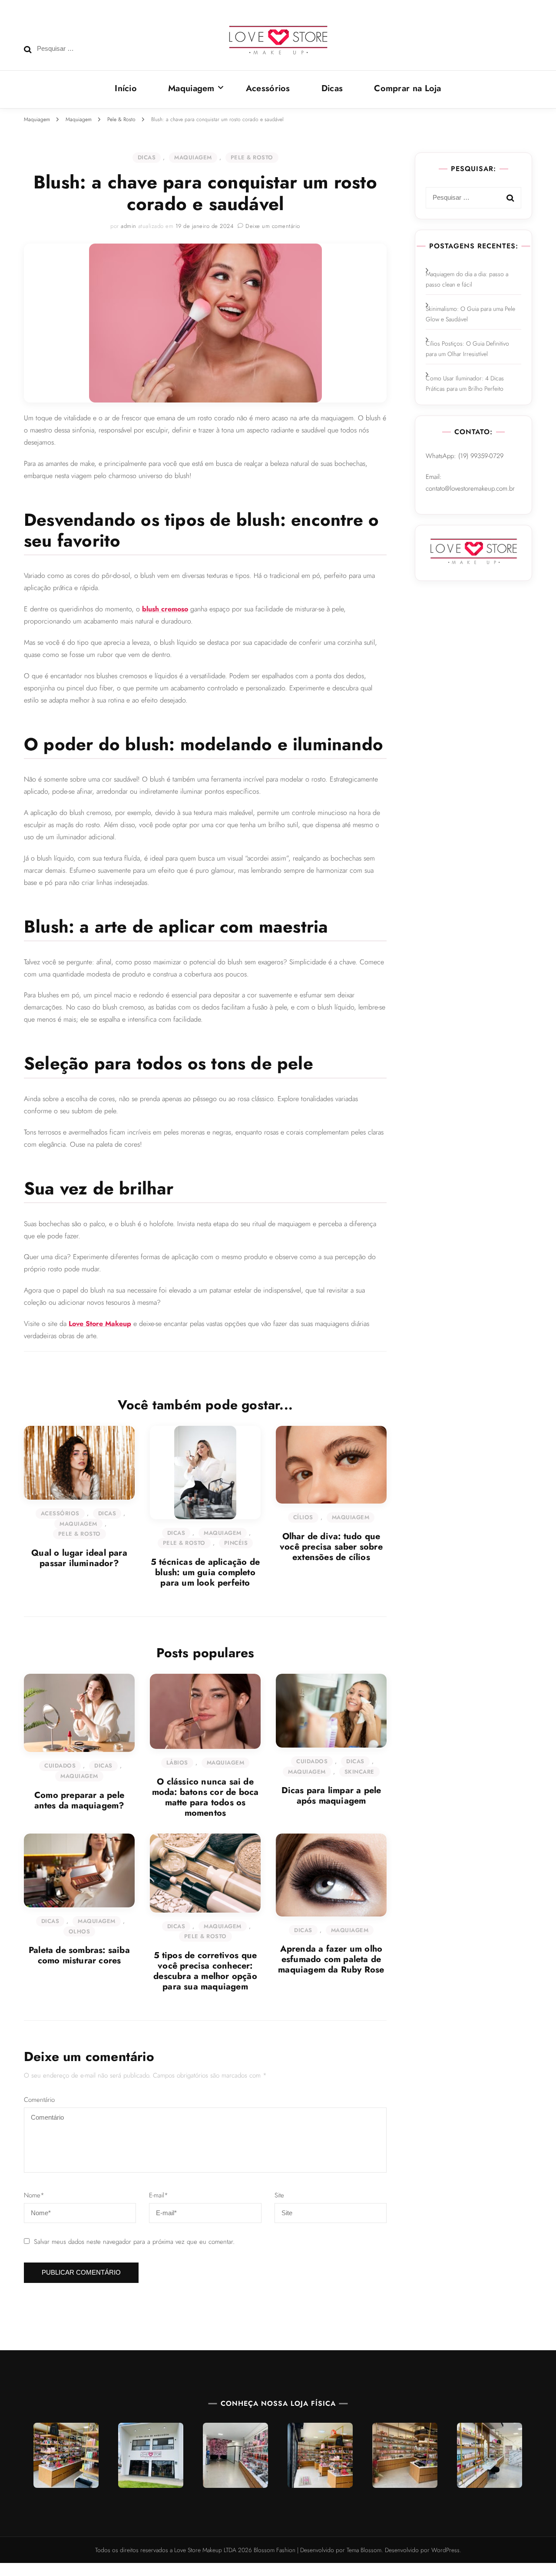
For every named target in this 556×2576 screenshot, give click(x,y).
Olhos (79, 1931)
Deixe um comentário (273, 226)
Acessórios (268, 88)
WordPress (445, 2550)
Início (126, 88)
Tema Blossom (363, 2550)
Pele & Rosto (252, 157)
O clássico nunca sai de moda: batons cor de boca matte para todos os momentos (205, 1797)
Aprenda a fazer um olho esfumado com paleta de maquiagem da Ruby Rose (331, 1959)
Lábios (177, 1763)
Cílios (303, 1517)
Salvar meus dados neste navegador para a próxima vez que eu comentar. (134, 2242)
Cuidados (60, 1766)
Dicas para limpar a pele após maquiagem (331, 1796)
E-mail (159, 2195)
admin (129, 226)
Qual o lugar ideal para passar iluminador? (79, 1558)
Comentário (39, 2100)
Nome (34, 2195)
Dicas (332, 88)
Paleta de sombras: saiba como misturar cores (79, 1955)
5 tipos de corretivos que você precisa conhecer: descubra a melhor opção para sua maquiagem (205, 1971)
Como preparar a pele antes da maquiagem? (79, 1800)
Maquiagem (191, 88)
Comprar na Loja (408, 88)
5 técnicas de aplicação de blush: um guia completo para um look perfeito (205, 1572)
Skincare (359, 1772)
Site (279, 2195)
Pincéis (236, 1543)
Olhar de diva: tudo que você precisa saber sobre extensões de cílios (331, 1547)
